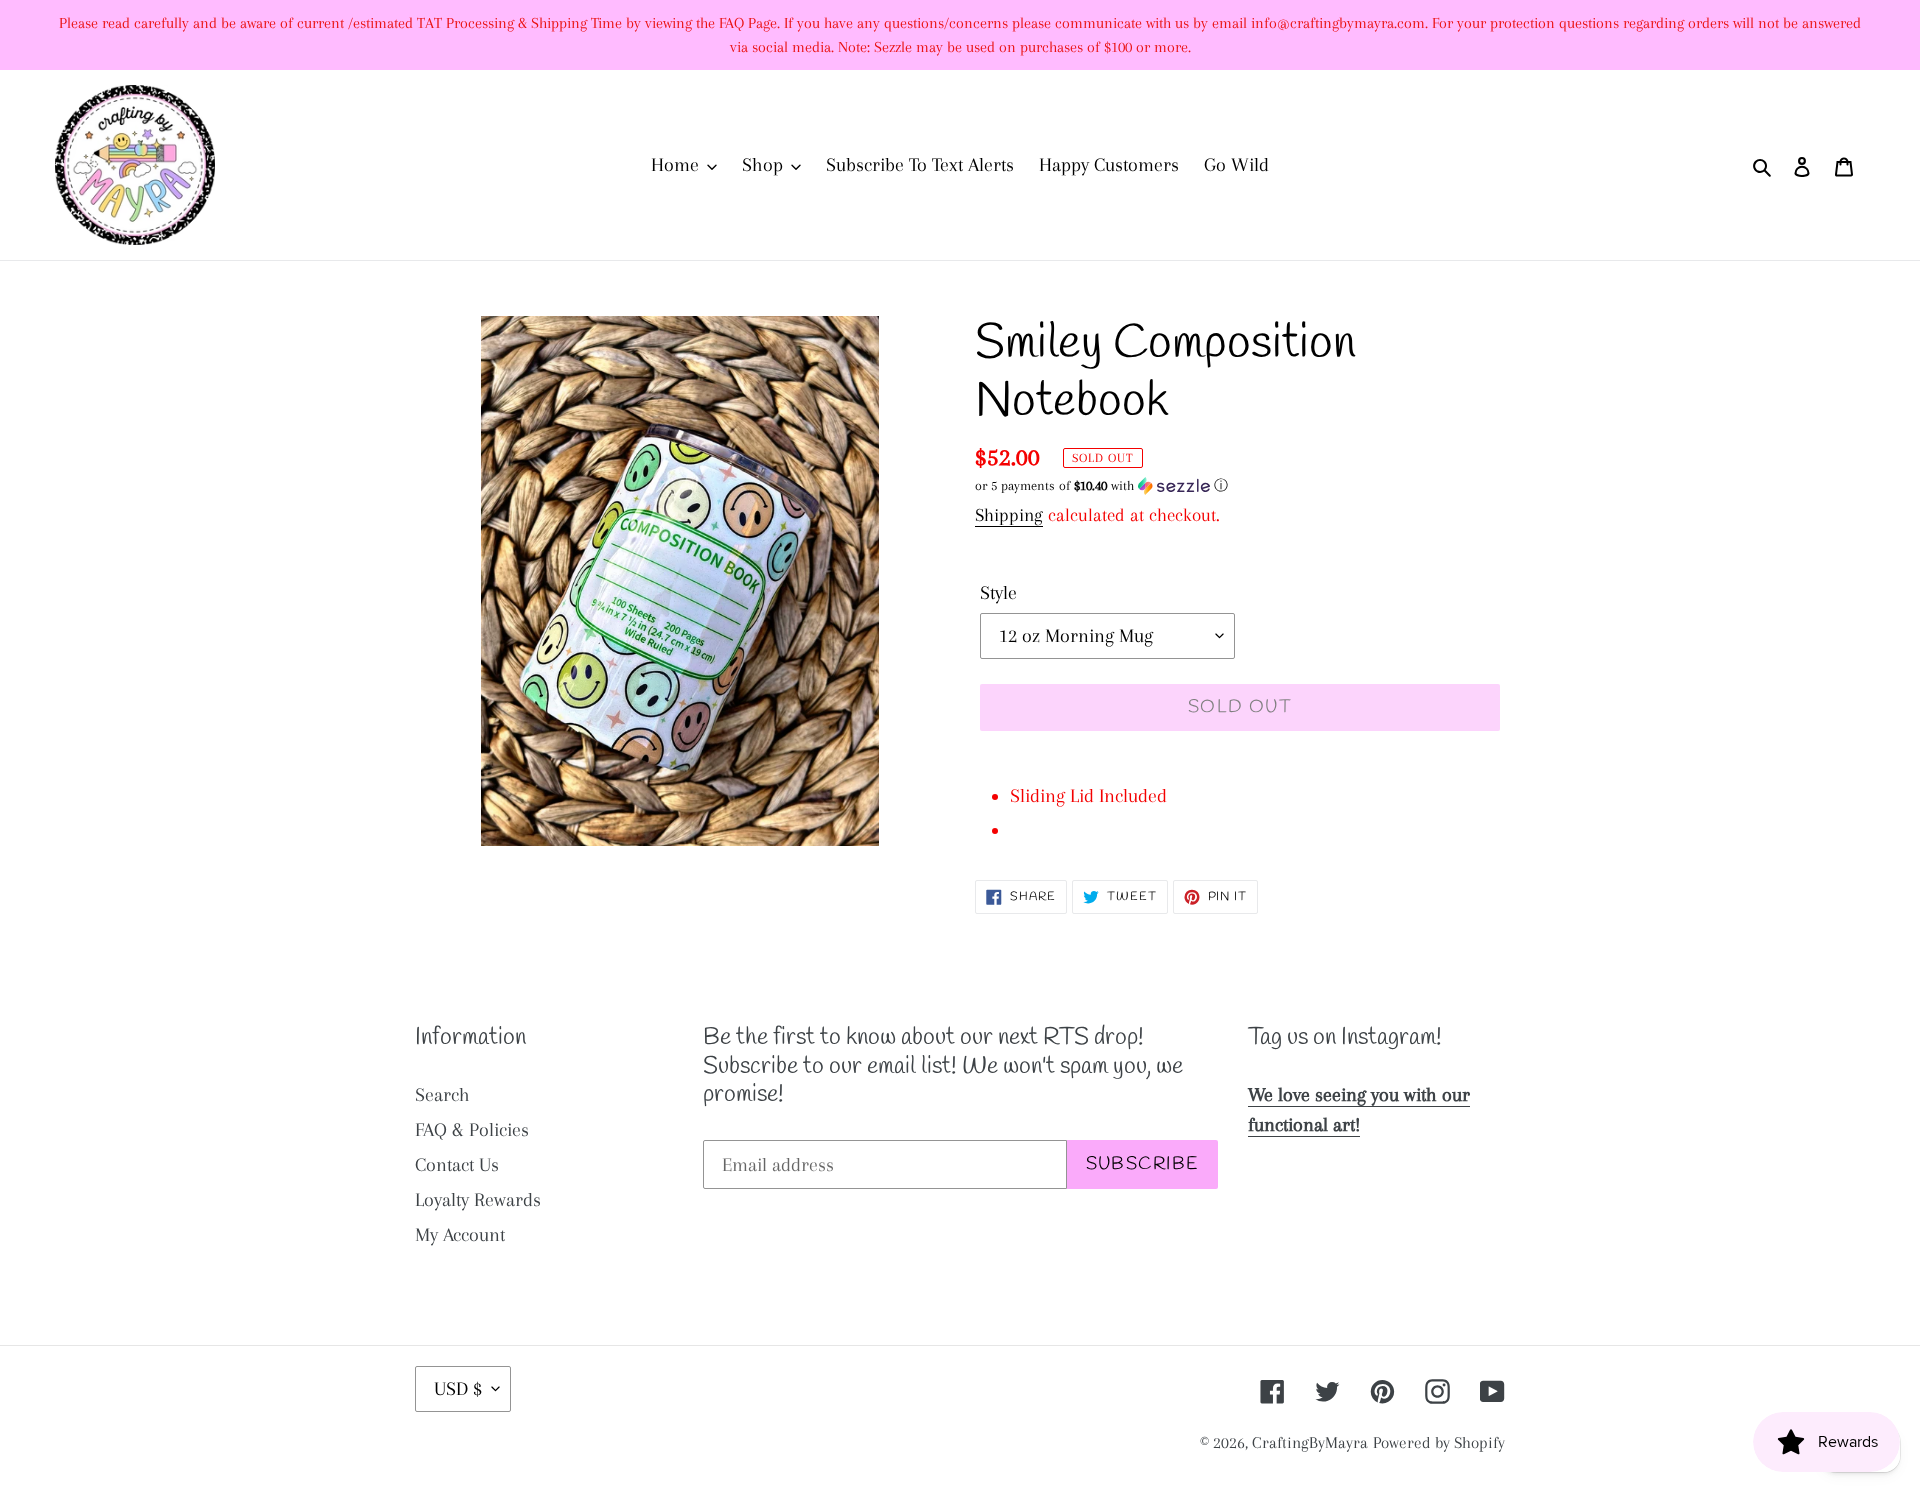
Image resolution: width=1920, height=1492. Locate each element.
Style (998, 593)
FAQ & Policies (472, 1130)
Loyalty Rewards (478, 1200)
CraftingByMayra (1310, 1442)
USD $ (458, 1389)
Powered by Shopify (1439, 1442)
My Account (460, 1235)
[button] (1101, 486)
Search (442, 1095)
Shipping (1009, 515)
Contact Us (457, 1165)
